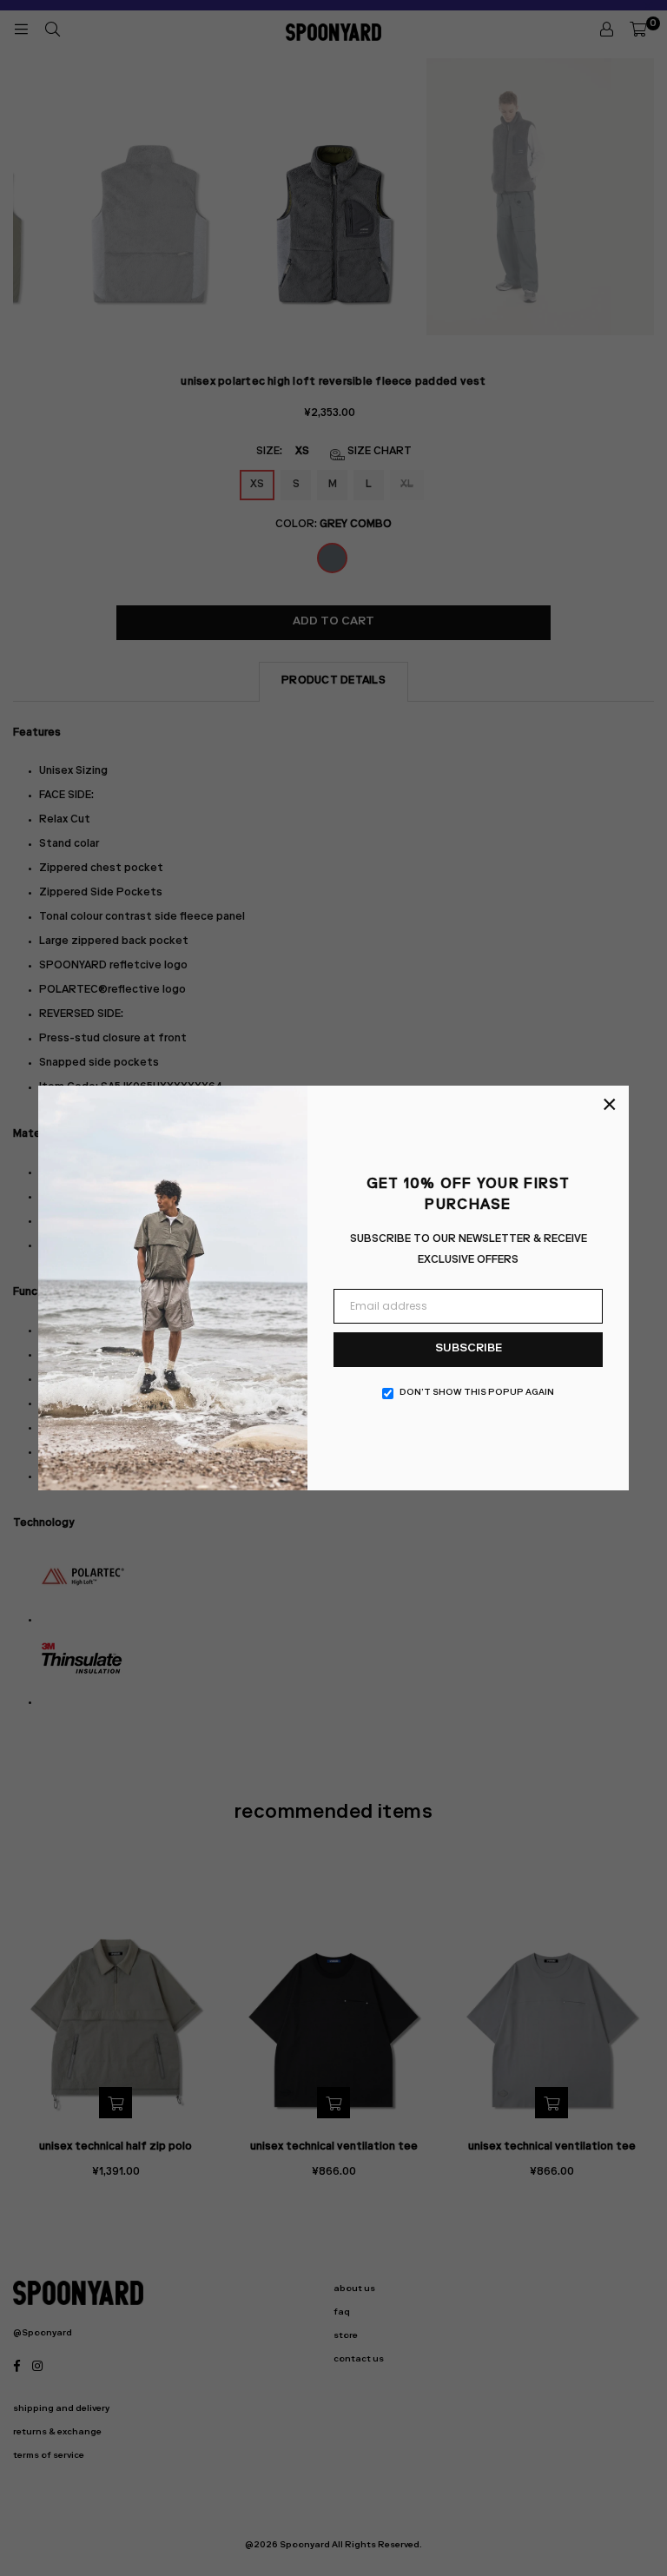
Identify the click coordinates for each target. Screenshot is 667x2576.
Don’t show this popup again (477, 1393)
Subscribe (469, 1349)
